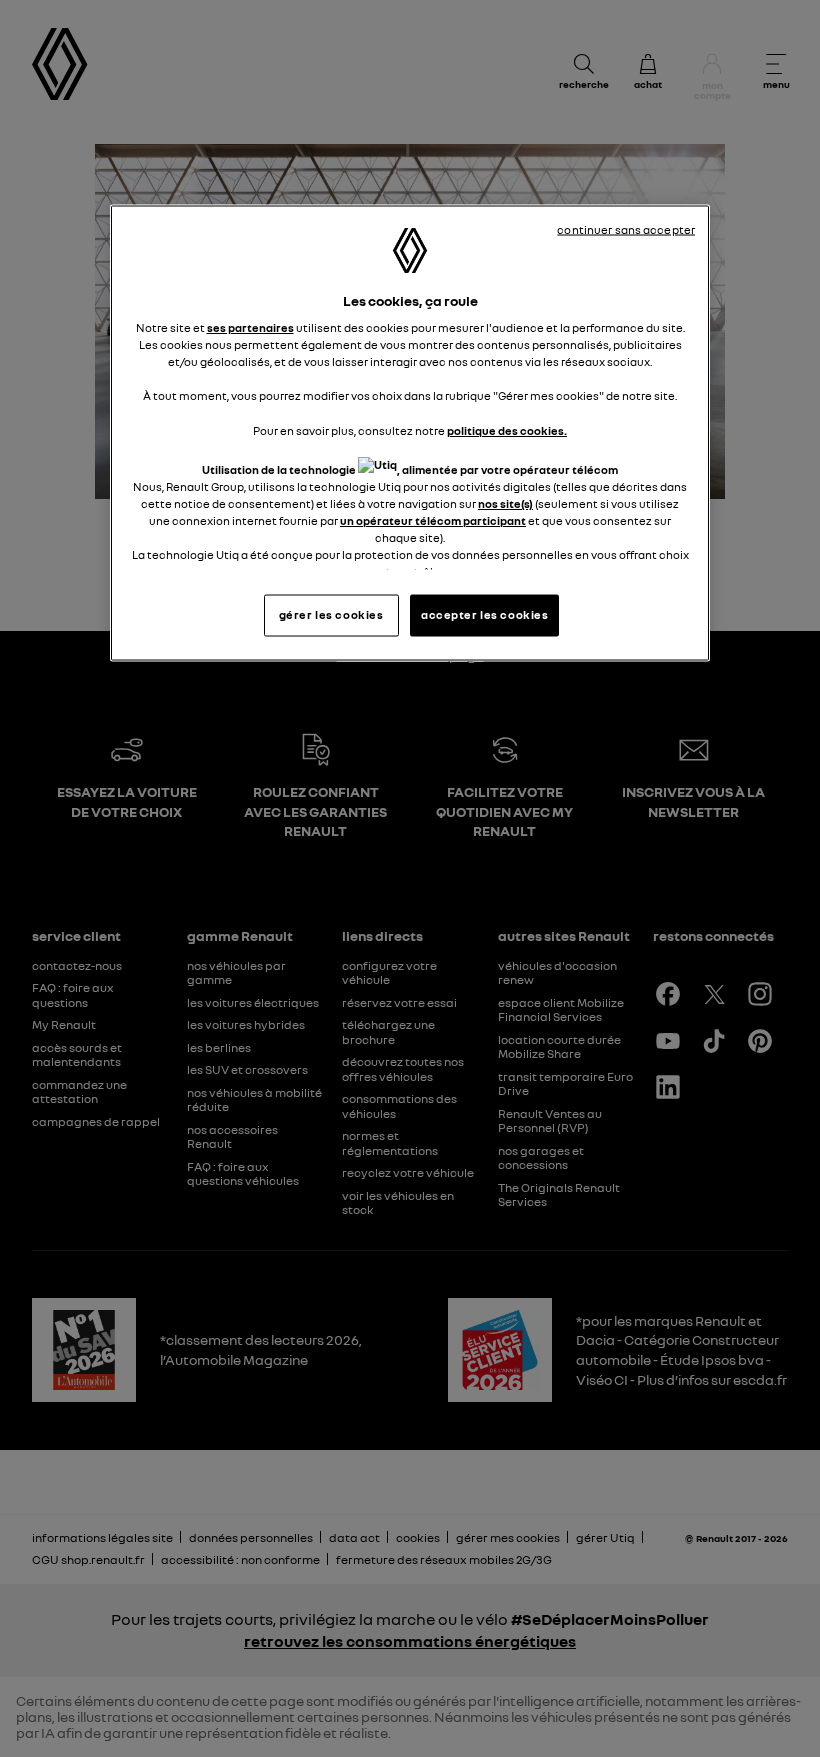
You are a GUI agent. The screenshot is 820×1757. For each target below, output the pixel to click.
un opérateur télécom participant (433, 520)
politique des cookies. (507, 430)
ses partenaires (250, 328)
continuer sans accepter (626, 229)
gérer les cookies (331, 615)
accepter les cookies (484, 615)
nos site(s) (505, 503)
